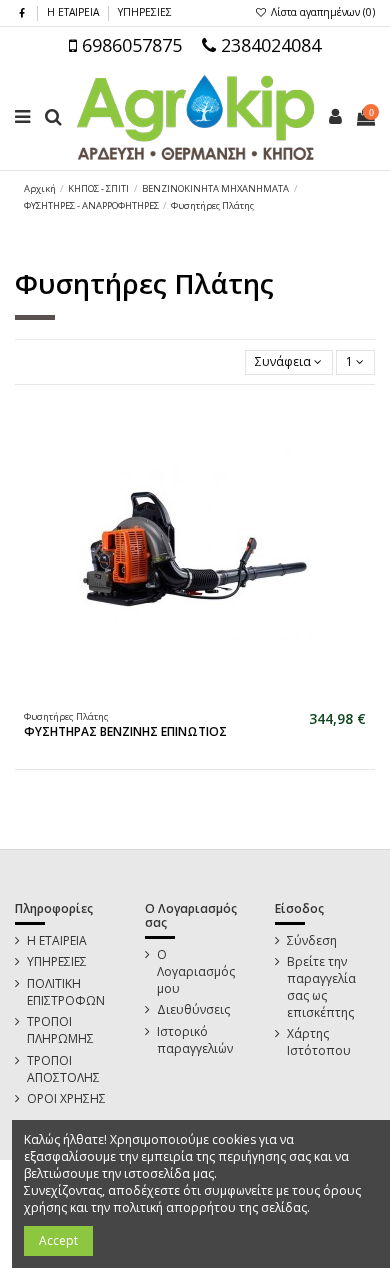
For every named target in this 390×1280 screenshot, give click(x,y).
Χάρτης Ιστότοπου (319, 1042)
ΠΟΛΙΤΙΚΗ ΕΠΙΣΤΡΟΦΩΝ (66, 992)
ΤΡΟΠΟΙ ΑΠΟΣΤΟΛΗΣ (63, 1069)
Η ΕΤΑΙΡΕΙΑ (74, 12)
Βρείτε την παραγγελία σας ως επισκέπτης (321, 987)
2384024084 (268, 45)
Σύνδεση (312, 941)
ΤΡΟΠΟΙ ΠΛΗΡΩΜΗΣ (60, 1030)
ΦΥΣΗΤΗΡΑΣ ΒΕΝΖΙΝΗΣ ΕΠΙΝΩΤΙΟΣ (125, 731)
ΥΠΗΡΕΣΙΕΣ (145, 12)
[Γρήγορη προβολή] (207, 696)
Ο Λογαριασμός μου (196, 972)
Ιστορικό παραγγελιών (195, 1040)
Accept (58, 1240)
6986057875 (129, 45)
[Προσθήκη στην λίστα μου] (183, 696)
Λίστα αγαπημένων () (321, 12)
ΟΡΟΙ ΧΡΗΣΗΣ (66, 1099)
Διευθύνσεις (193, 1010)
